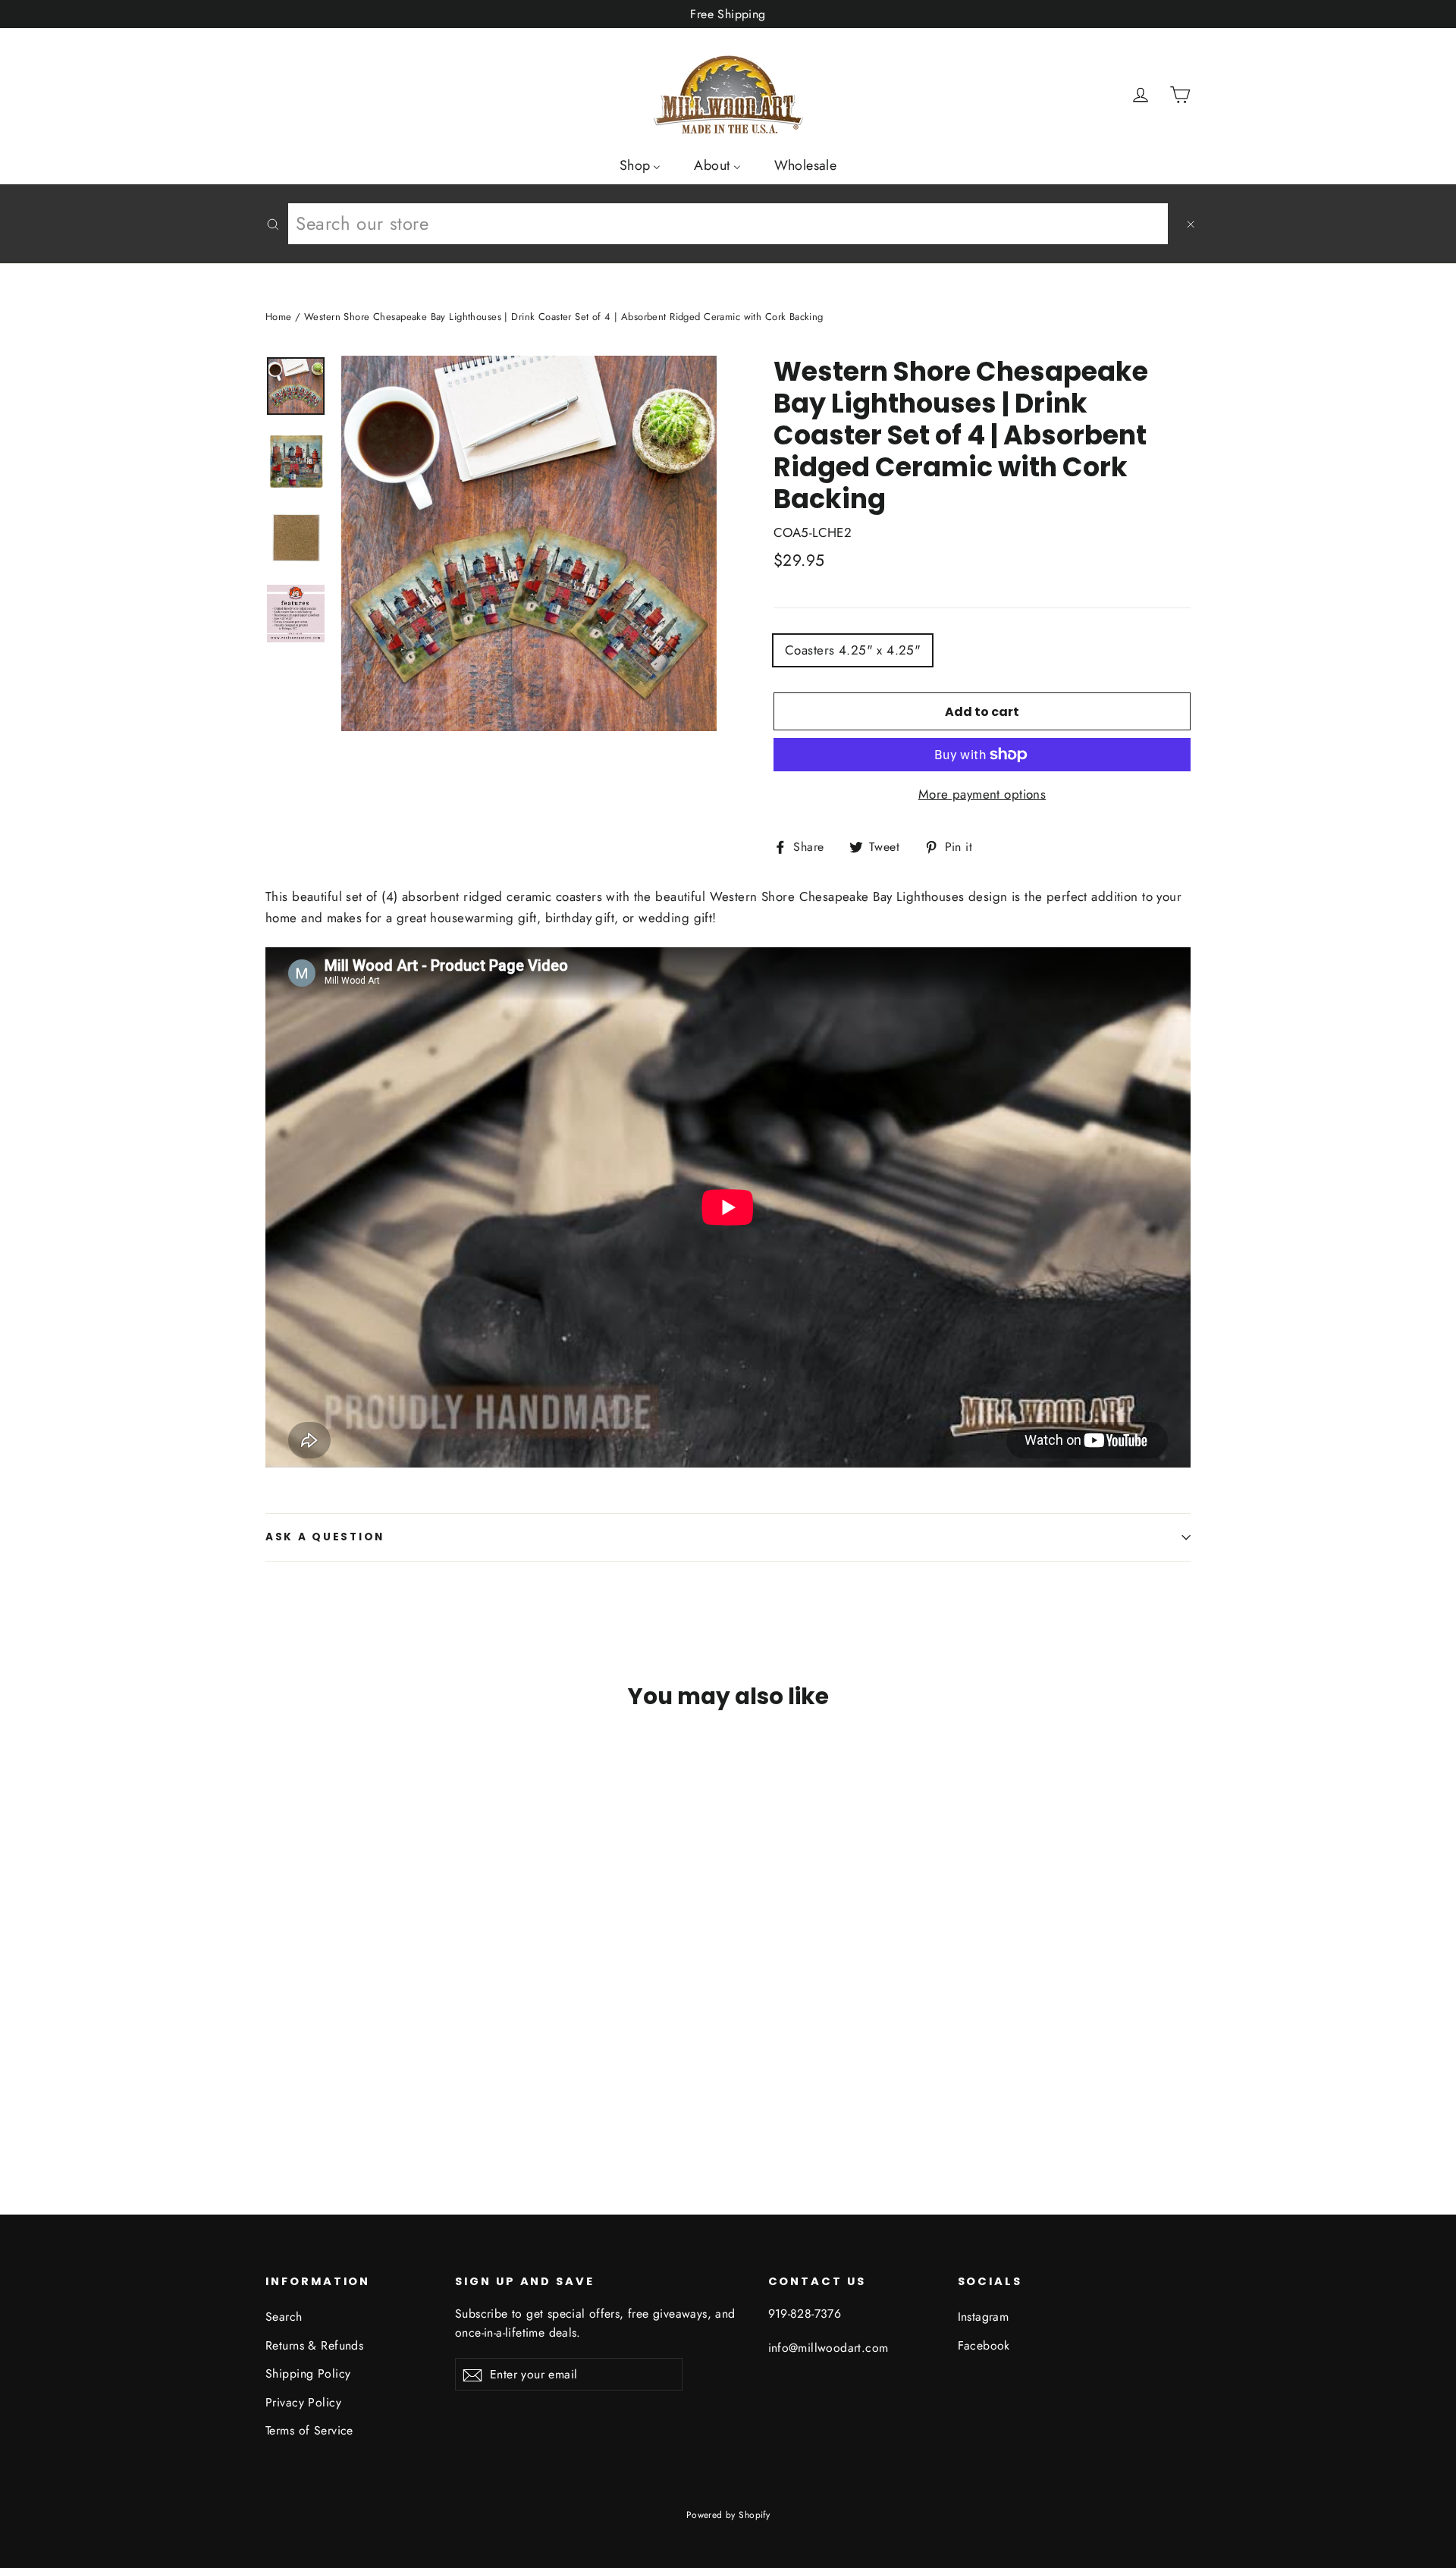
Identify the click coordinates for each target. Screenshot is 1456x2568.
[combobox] (728, 224)
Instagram (984, 2317)
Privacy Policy (303, 2402)
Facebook (984, 2345)
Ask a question (325, 1537)
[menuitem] (640, 165)
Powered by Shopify (728, 2515)
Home (279, 317)
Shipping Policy (308, 2373)
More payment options (982, 794)
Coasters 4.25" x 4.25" (853, 650)
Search (284, 2317)
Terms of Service (309, 2430)
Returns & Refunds (314, 2345)
